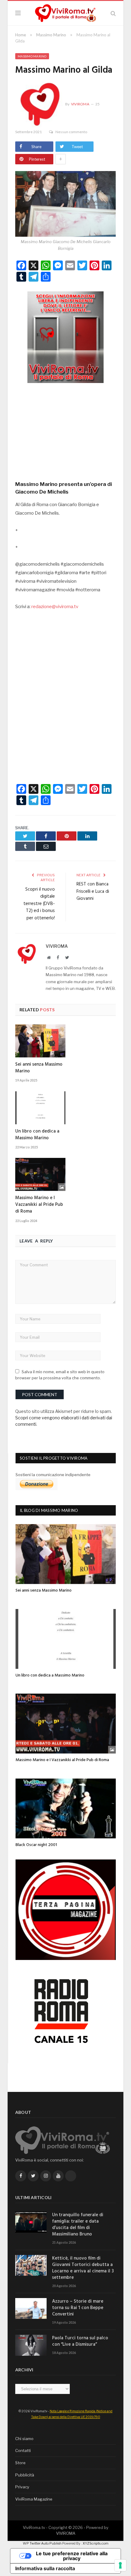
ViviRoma (80, 104)
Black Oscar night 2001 (36, 1845)
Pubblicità (25, 2475)
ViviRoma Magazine (34, 2499)
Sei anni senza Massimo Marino (39, 1068)
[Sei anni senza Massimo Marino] (40, 1041)
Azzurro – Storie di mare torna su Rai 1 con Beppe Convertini (78, 2308)
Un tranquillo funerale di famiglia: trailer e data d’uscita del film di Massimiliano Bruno (78, 2225)
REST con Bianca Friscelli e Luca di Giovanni (93, 891)
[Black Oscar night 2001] (66, 1808)
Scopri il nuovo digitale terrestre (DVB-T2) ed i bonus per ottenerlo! (39, 904)
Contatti (23, 2450)
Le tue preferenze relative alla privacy (72, 2556)
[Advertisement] (65, 430)
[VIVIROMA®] (65, 12)
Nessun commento (71, 132)
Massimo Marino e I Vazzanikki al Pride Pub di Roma (39, 1205)
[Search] (113, 13)
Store (20, 2463)
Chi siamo (24, 2439)
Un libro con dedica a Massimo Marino (37, 1135)
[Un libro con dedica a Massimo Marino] (40, 1108)
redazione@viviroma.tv (55, 607)
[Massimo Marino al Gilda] (65, 205)
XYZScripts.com (96, 2543)
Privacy (22, 2487)
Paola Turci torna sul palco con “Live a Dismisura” (80, 2341)
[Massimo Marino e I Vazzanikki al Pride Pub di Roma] (40, 1174)
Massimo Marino (32, 56)
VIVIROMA (66, 2533)
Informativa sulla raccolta (45, 2568)
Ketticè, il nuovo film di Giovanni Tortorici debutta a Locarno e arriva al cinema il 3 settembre (83, 2268)
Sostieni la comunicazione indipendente (53, 1475)
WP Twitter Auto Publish (42, 2543)
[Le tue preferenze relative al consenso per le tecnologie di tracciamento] (120, 2565)
